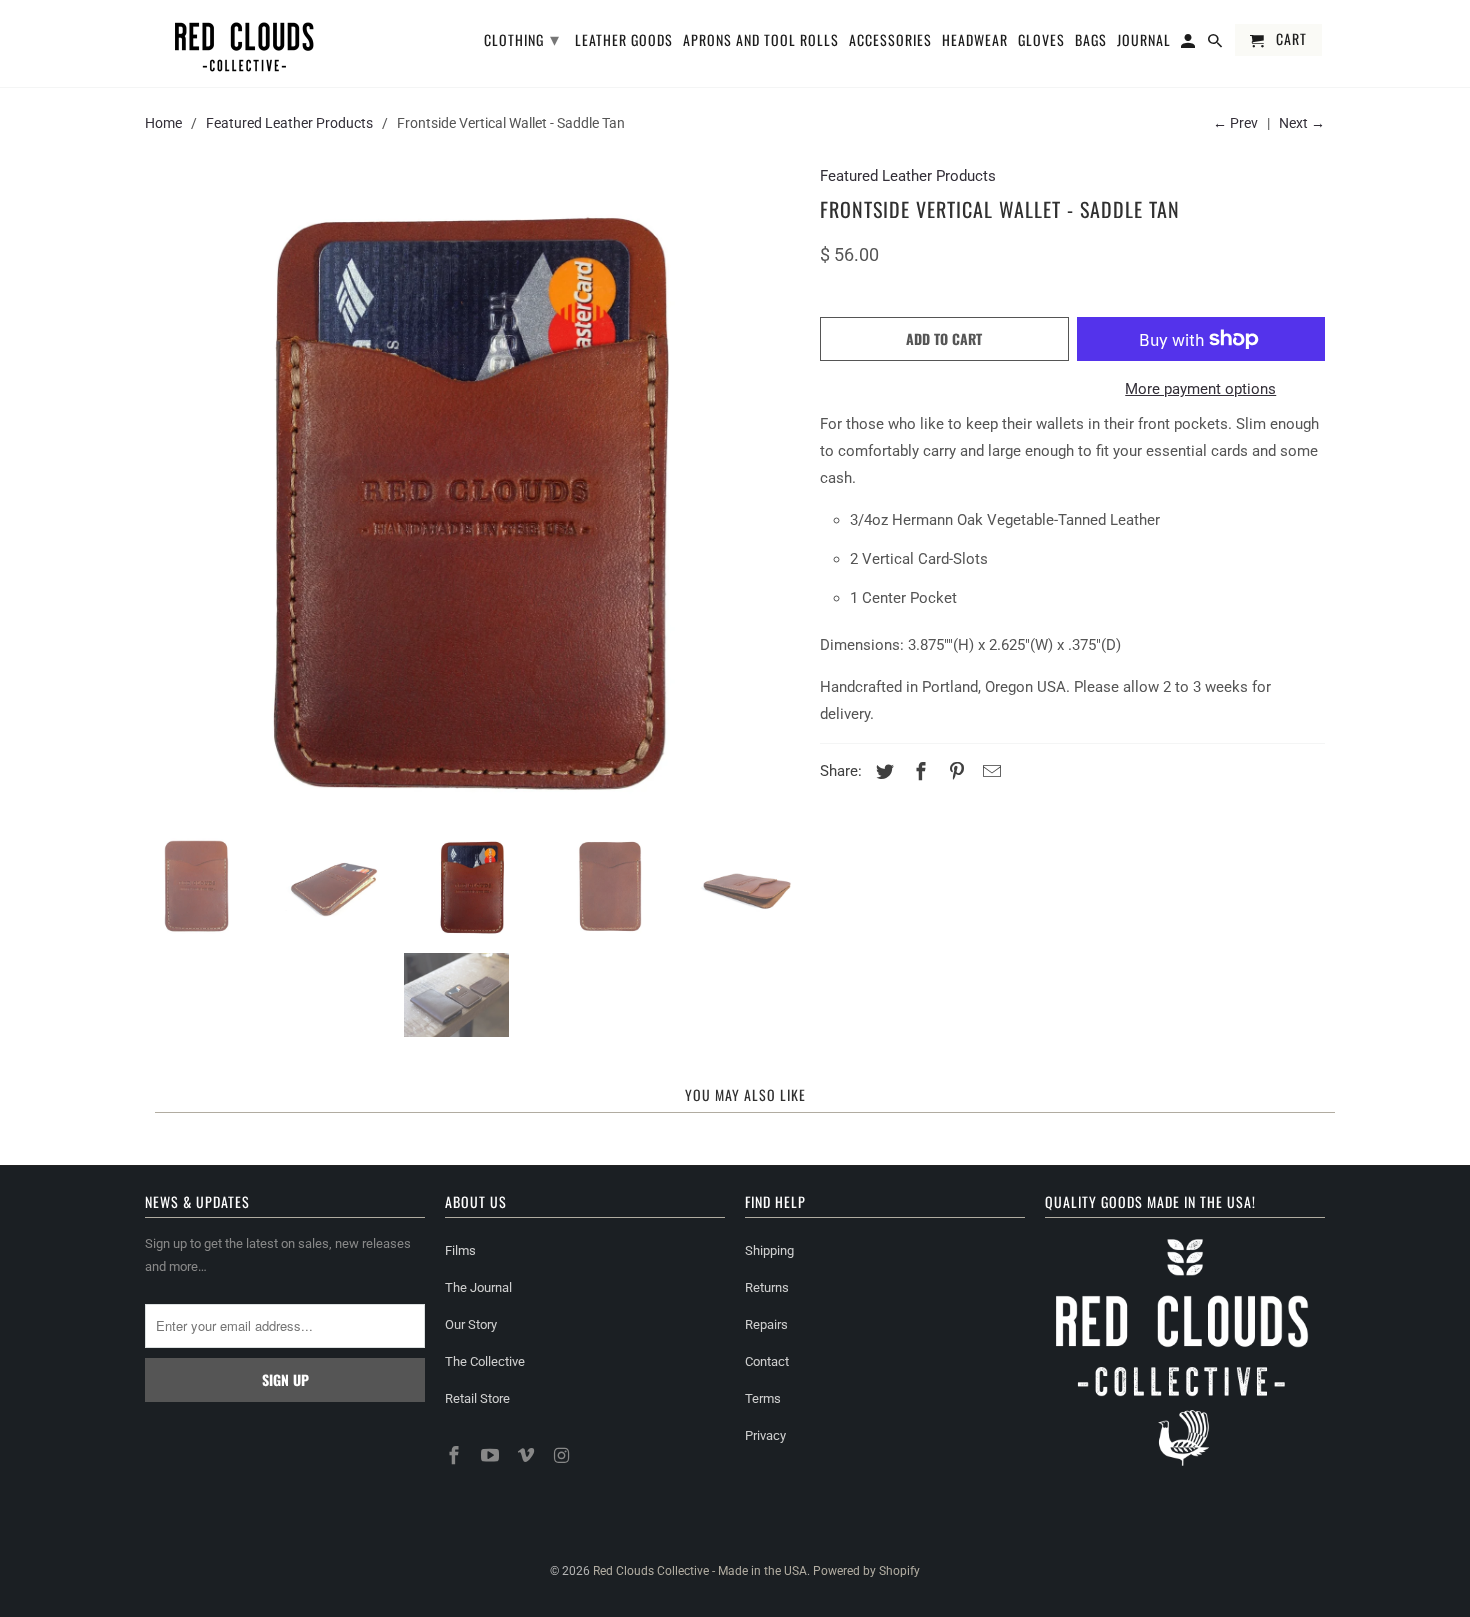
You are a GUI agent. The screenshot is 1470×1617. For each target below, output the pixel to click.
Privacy (765, 1435)
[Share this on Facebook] (918, 771)
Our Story (471, 1324)
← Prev (1235, 123)
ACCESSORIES (890, 41)
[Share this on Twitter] (882, 771)
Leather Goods (624, 41)
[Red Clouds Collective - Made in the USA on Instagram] (563, 1455)
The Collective (485, 1361)
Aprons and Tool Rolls (761, 41)
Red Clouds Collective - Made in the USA (700, 1571)
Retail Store (477, 1398)
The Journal (478, 1287)
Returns (767, 1287)
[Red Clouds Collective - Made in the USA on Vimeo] (528, 1455)
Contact (767, 1361)
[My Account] (1189, 44)
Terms (763, 1398)
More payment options (1200, 389)
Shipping (769, 1250)
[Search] (1216, 44)
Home (163, 123)
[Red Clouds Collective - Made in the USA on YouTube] (492, 1455)
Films (460, 1250)
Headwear (975, 41)
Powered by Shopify (866, 1571)
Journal (1144, 41)
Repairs (766, 1324)
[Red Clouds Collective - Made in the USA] (245, 43)
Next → (1302, 123)
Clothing (522, 38)
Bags (1091, 41)
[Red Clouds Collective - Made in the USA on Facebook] (456, 1455)
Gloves (1041, 41)
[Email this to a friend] (989, 771)
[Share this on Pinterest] (954, 771)
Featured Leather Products (289, 123)
